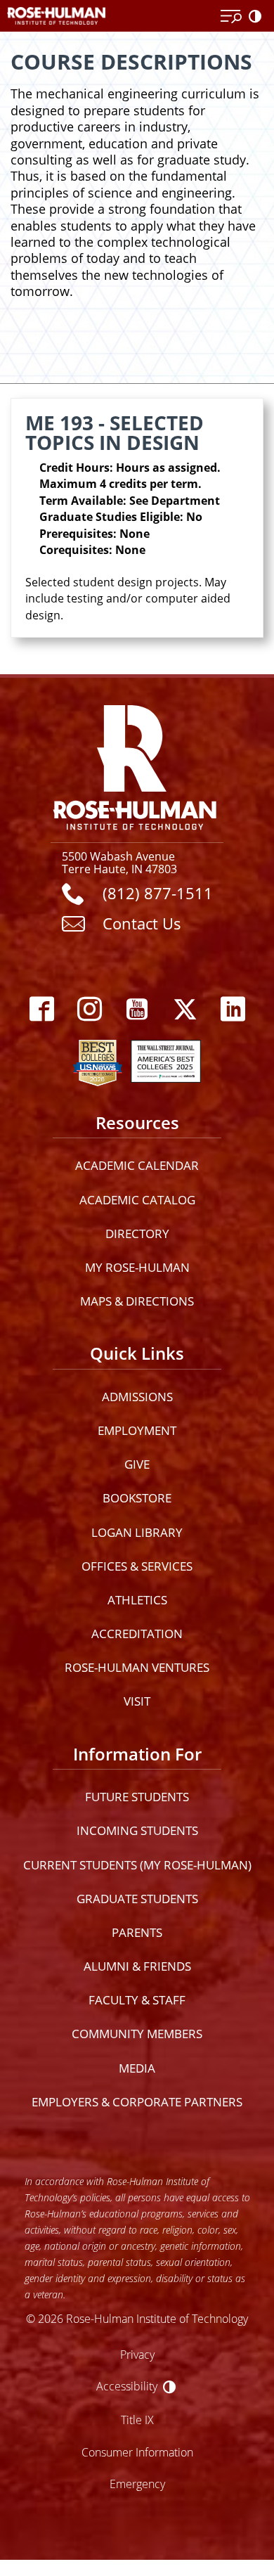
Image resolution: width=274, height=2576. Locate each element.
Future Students (137, 1797)
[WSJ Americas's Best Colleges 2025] (166, 1060)
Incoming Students (137, 1830)
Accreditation (137, 1634)
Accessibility (127, 2386)
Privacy (137, 2354)
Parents (137, 1932)
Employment (137, 1430)
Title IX (137, 2420)
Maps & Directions (137, 1301)
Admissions (137, 1397)
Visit (137, 1701)
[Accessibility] (258, 17)
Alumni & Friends (137, 1966)
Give (137, 1464)
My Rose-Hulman (137, 1267)
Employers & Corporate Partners (137, 2102)
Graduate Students (137, 1899)
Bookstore (137, 1498)
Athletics (137, 1600)
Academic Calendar (137, 1165)
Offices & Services (137, 1566)
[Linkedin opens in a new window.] (233, 1010)
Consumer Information (137, 2452)
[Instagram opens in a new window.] (89, 1010)
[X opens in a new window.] (185, 1010)
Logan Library (137, 1532)
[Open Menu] (231, 17)
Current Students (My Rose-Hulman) (137, 1865)
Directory (137, 1234)
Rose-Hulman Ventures (137, 1667)
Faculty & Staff (137, 2000)
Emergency (137, 2484)
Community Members (137, 2034)
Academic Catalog (137, 1200)
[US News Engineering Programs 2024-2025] (98, 1060)
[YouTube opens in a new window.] (137, 1010)
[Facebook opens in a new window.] (41, 1010)
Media (137, 2068)
